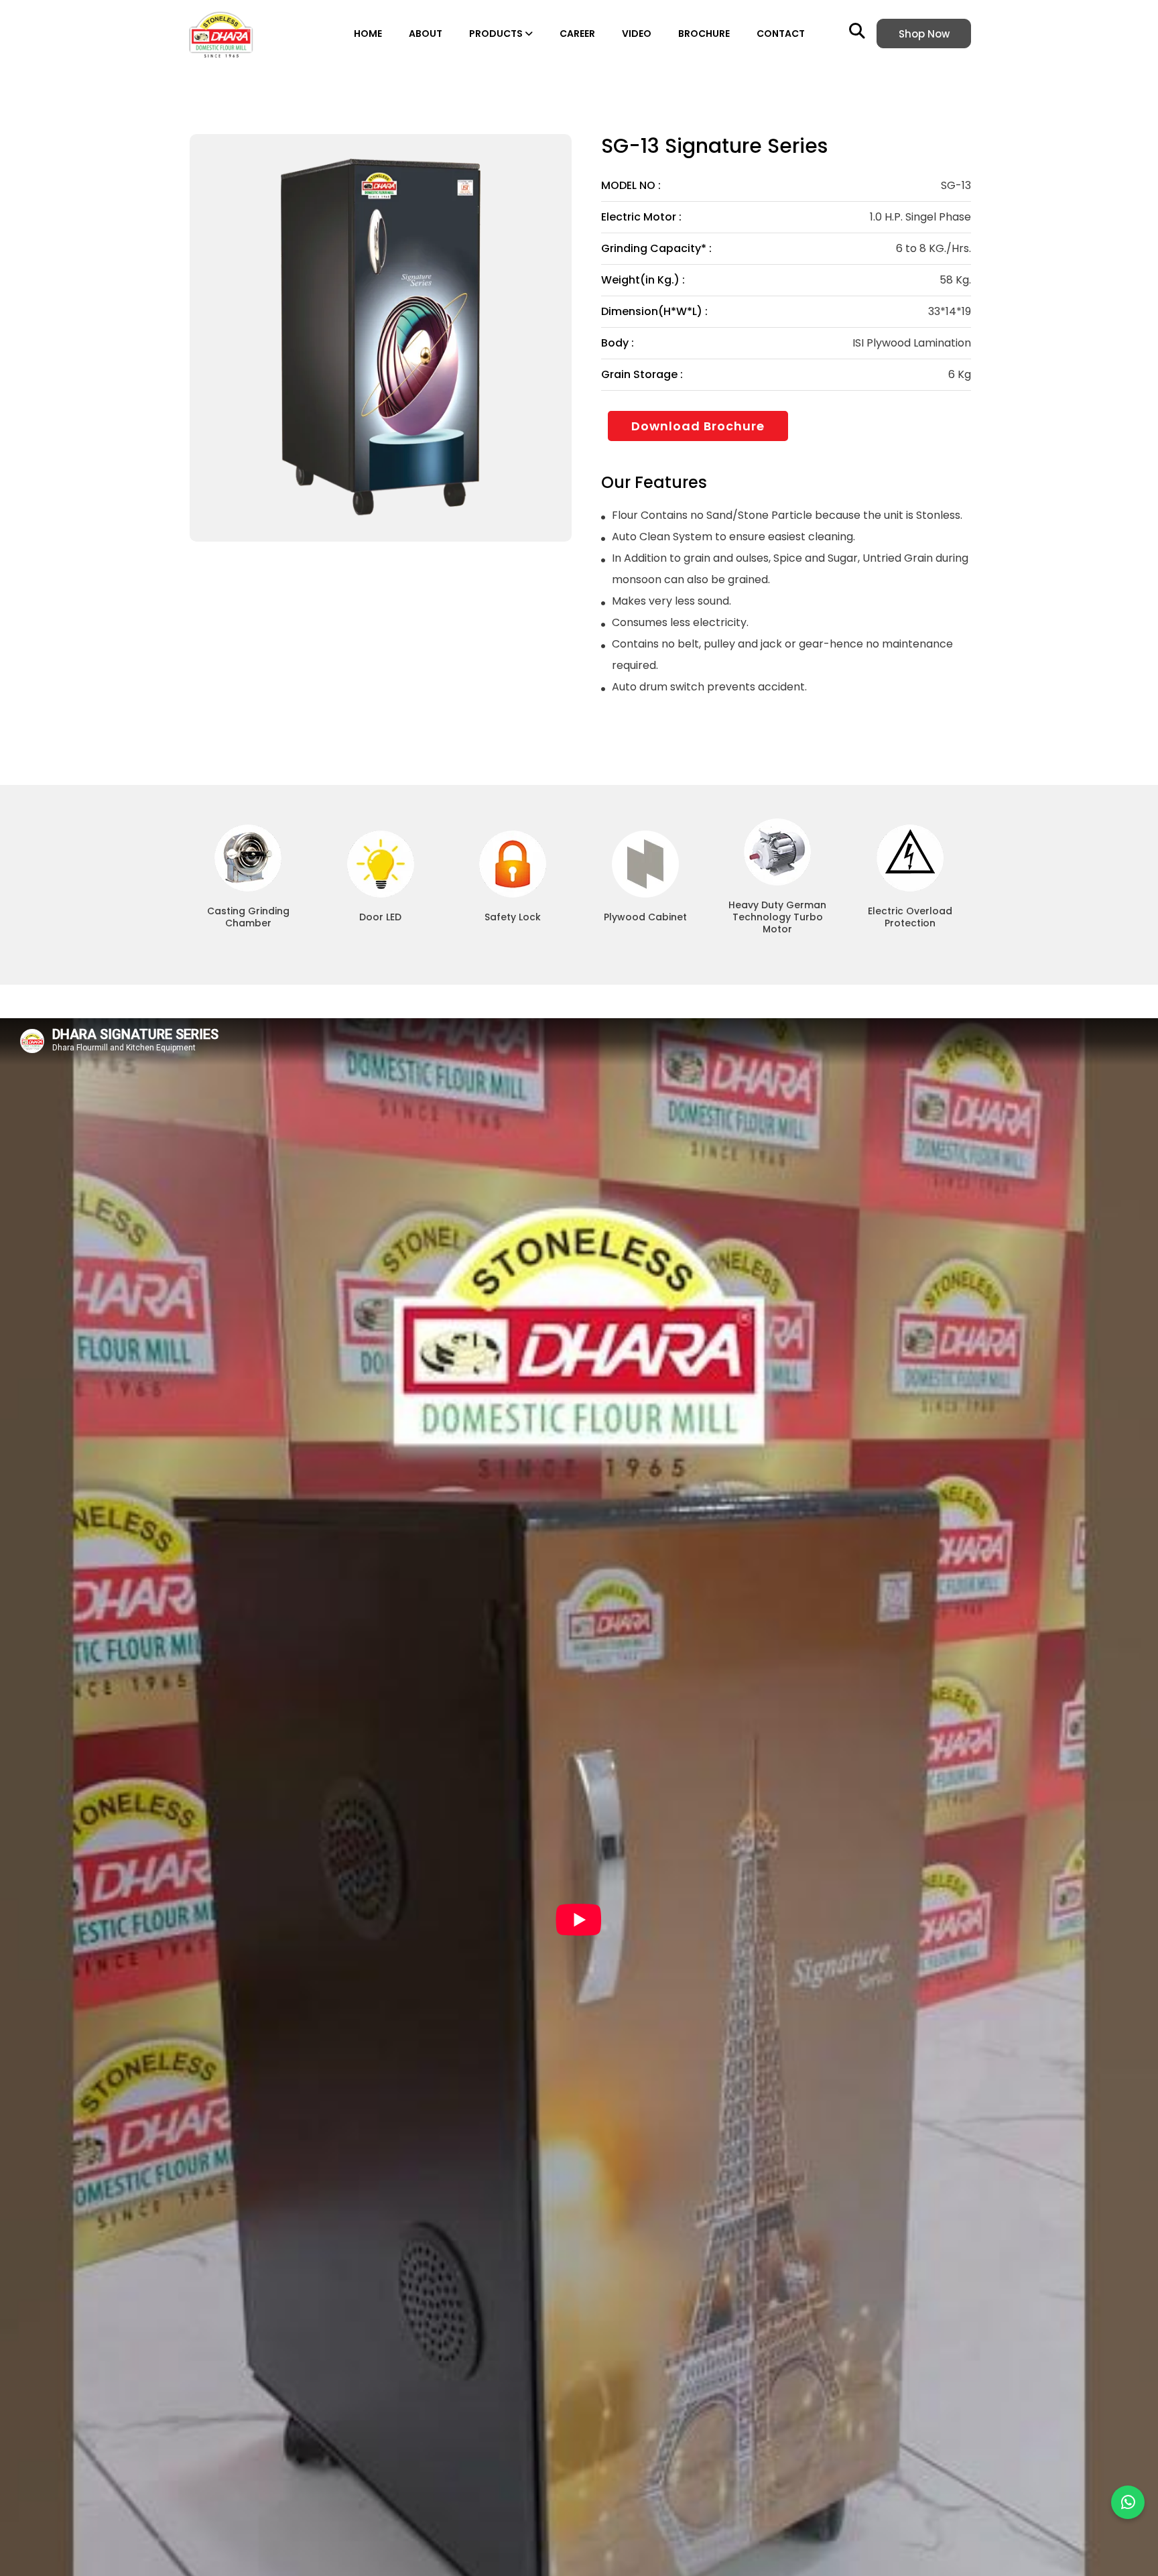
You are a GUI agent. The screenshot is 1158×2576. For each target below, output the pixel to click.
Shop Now (924, 34)
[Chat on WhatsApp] (1128, 2502)
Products (497, 34)
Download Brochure (698, 426)
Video (637, 34)
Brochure (704, 34)
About (426, 34)
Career (577, 34)
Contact (781, 34)
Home (368, 34)
